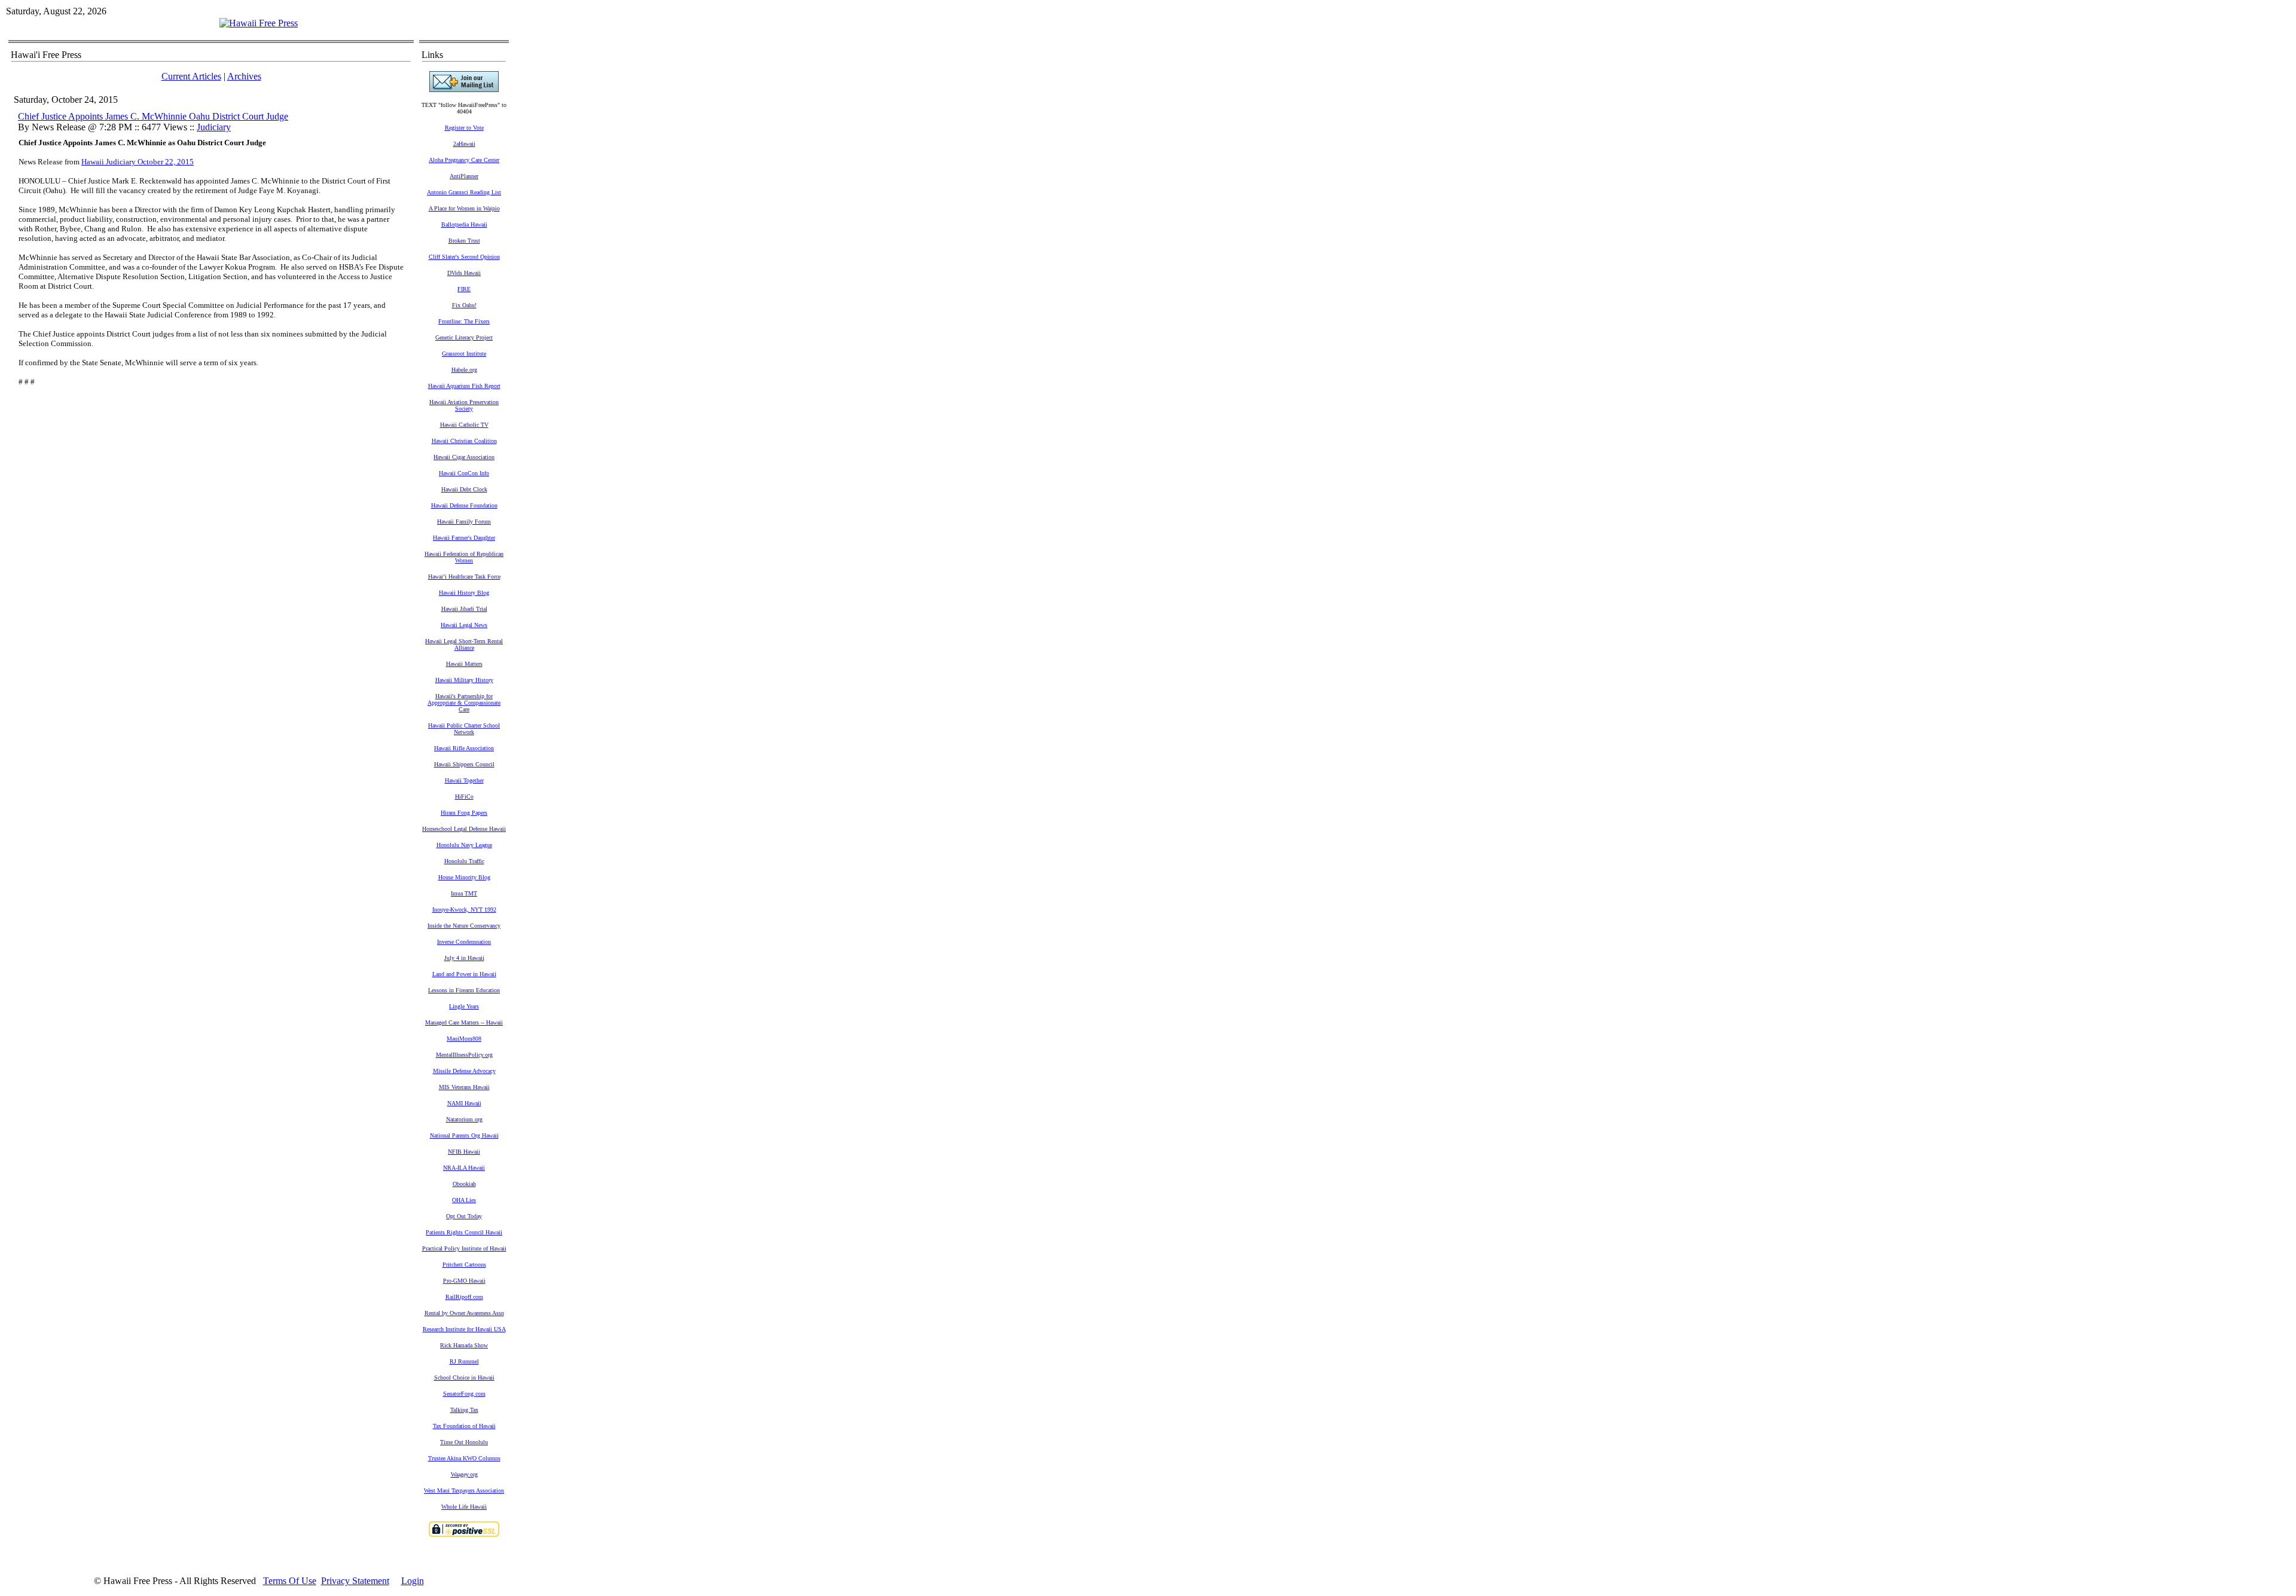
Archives (244, 76)
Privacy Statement (355, 1581)
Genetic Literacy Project (464, 337)
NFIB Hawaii (464, 1152)
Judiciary (214, 127)
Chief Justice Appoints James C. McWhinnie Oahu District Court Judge (153, 116)
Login (413, 1581)
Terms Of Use (290, 1581)
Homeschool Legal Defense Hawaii (464, 829)
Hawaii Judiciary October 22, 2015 (138, 162)
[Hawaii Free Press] (259, 23)
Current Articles (191, 76)
